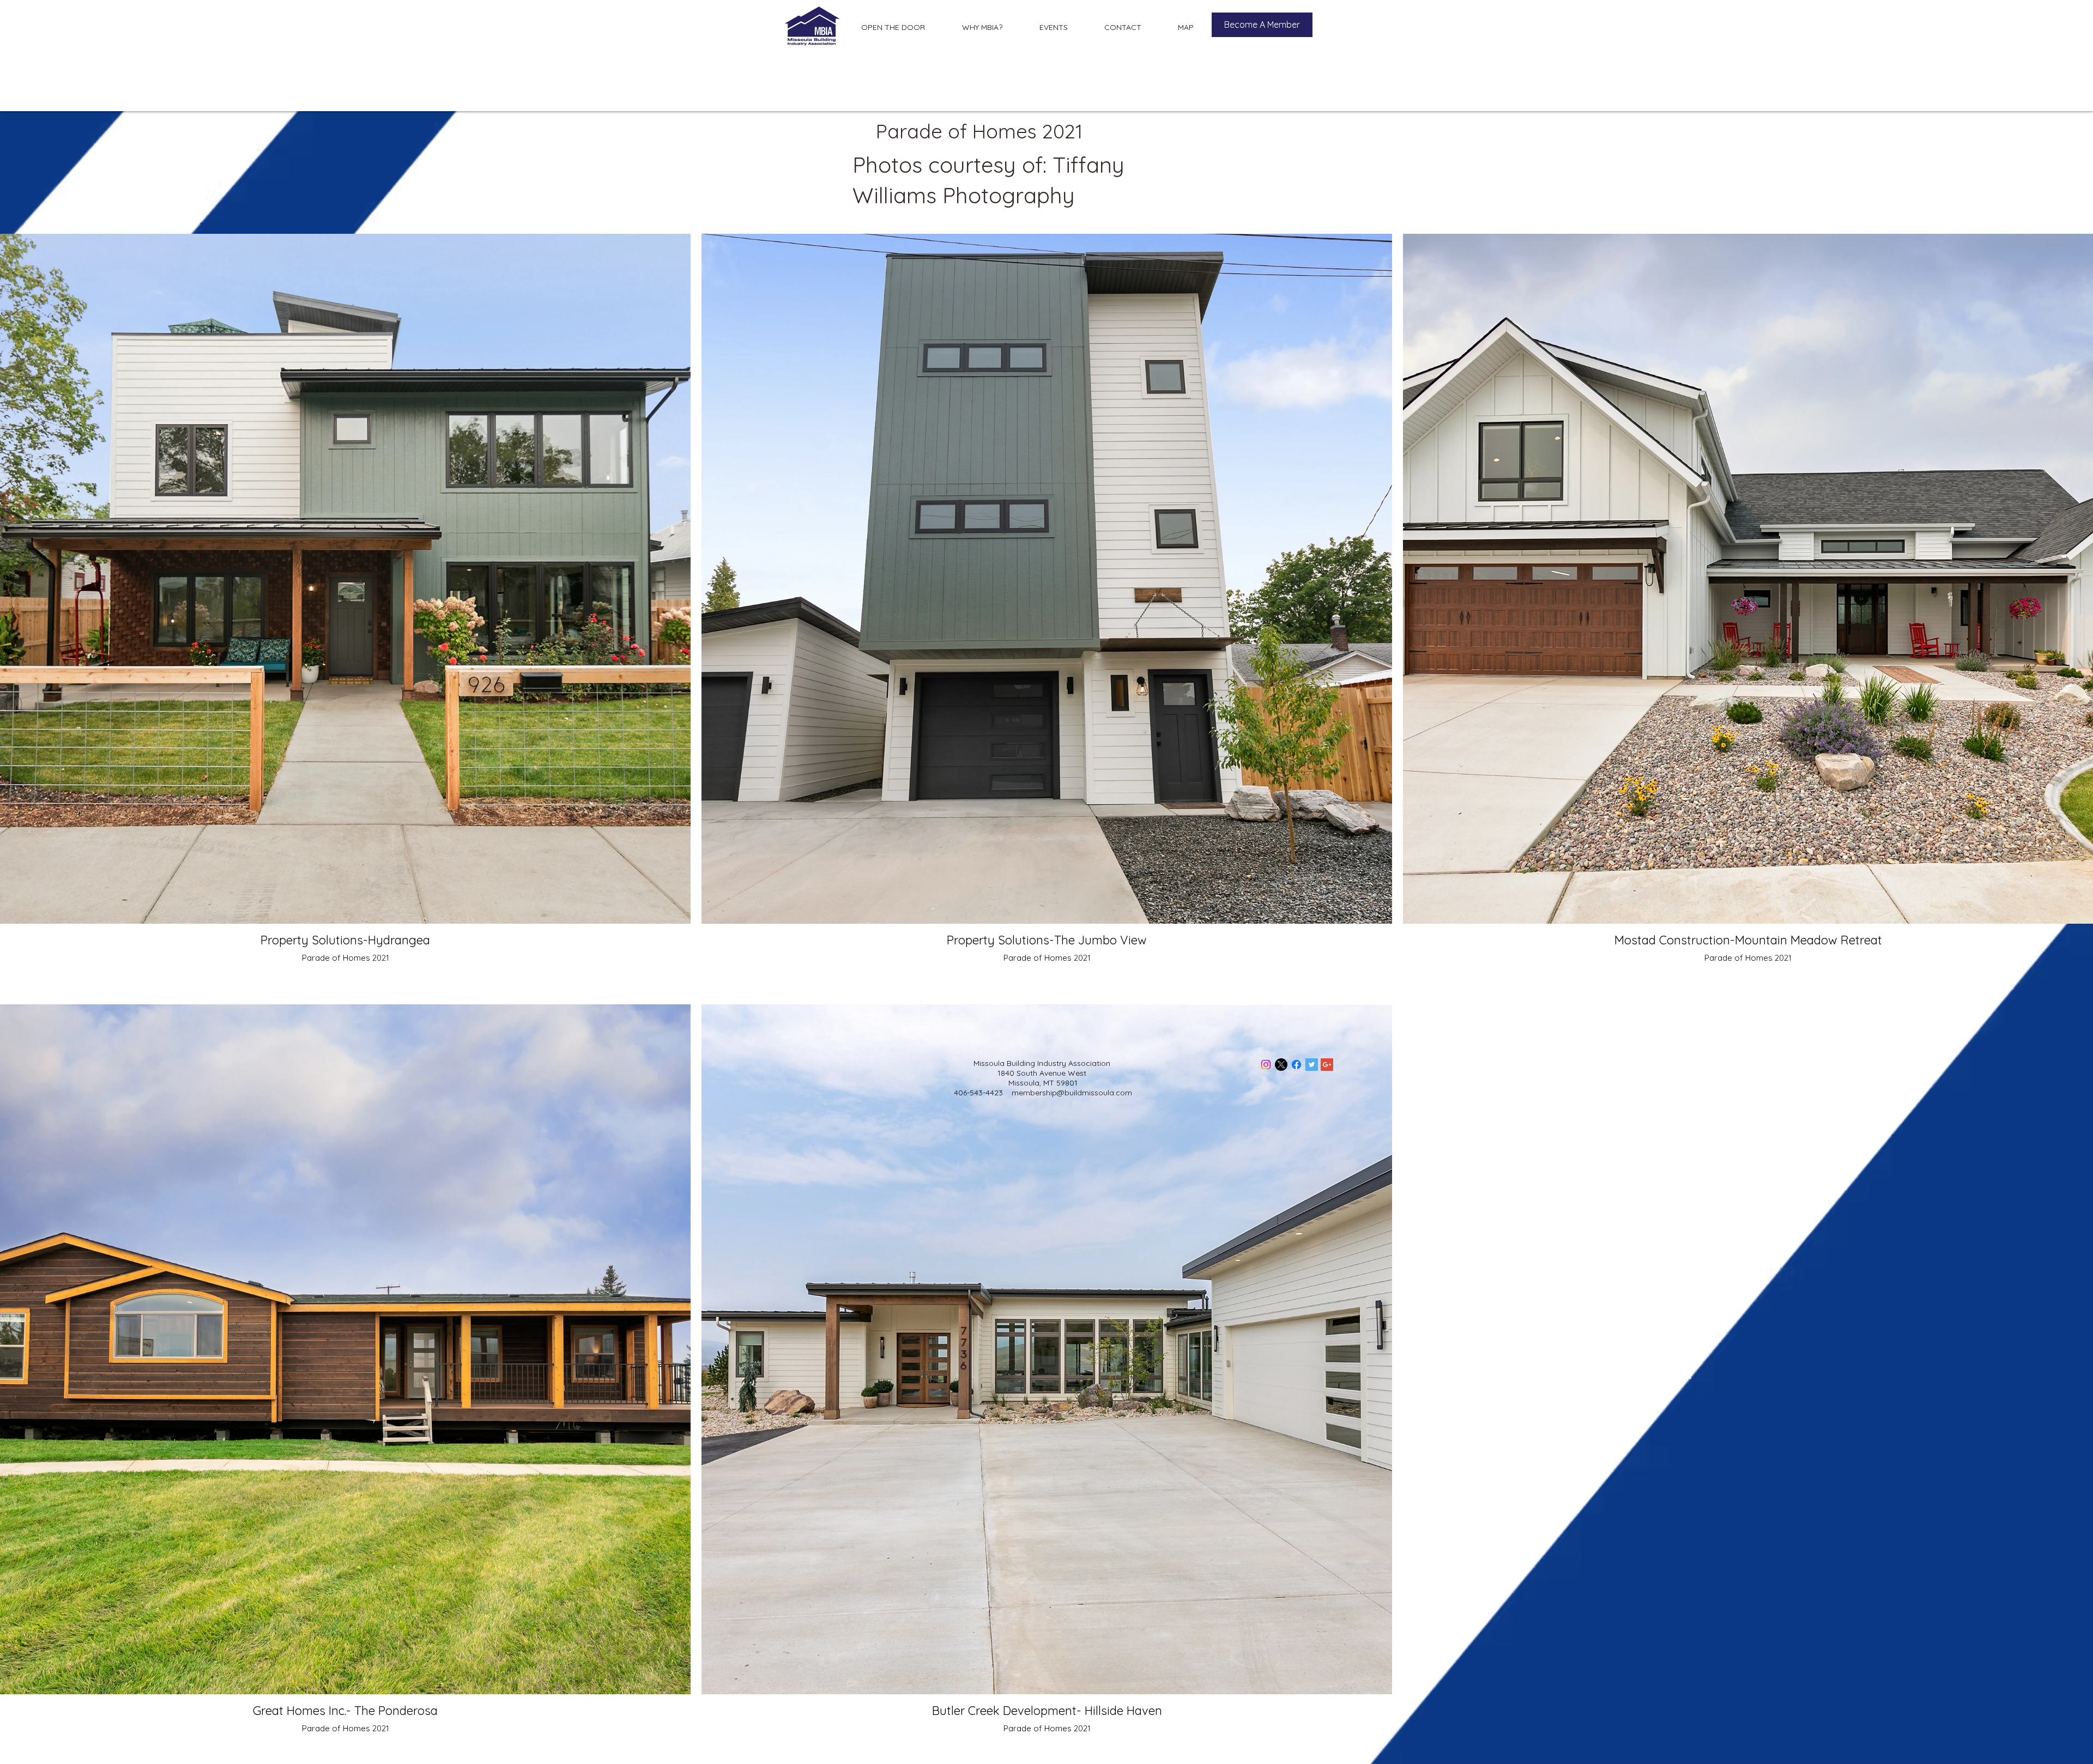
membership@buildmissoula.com (1072, 1093)
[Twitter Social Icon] (1312, 1065)
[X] (1281, 1065)
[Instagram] (1266, 1065)
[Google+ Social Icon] (1327, 1065)
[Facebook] (1296, 1065)
